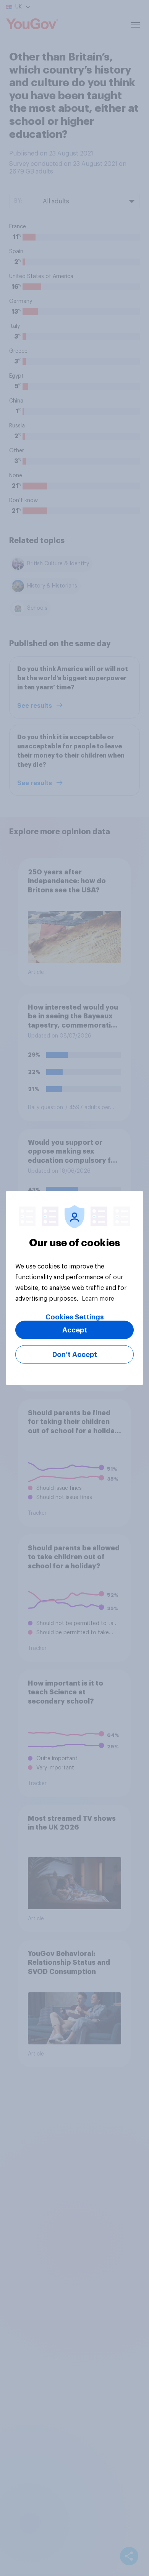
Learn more (98, 1299)
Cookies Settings (75, 1317)
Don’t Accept (75, 1355)
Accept (75, 1330)
